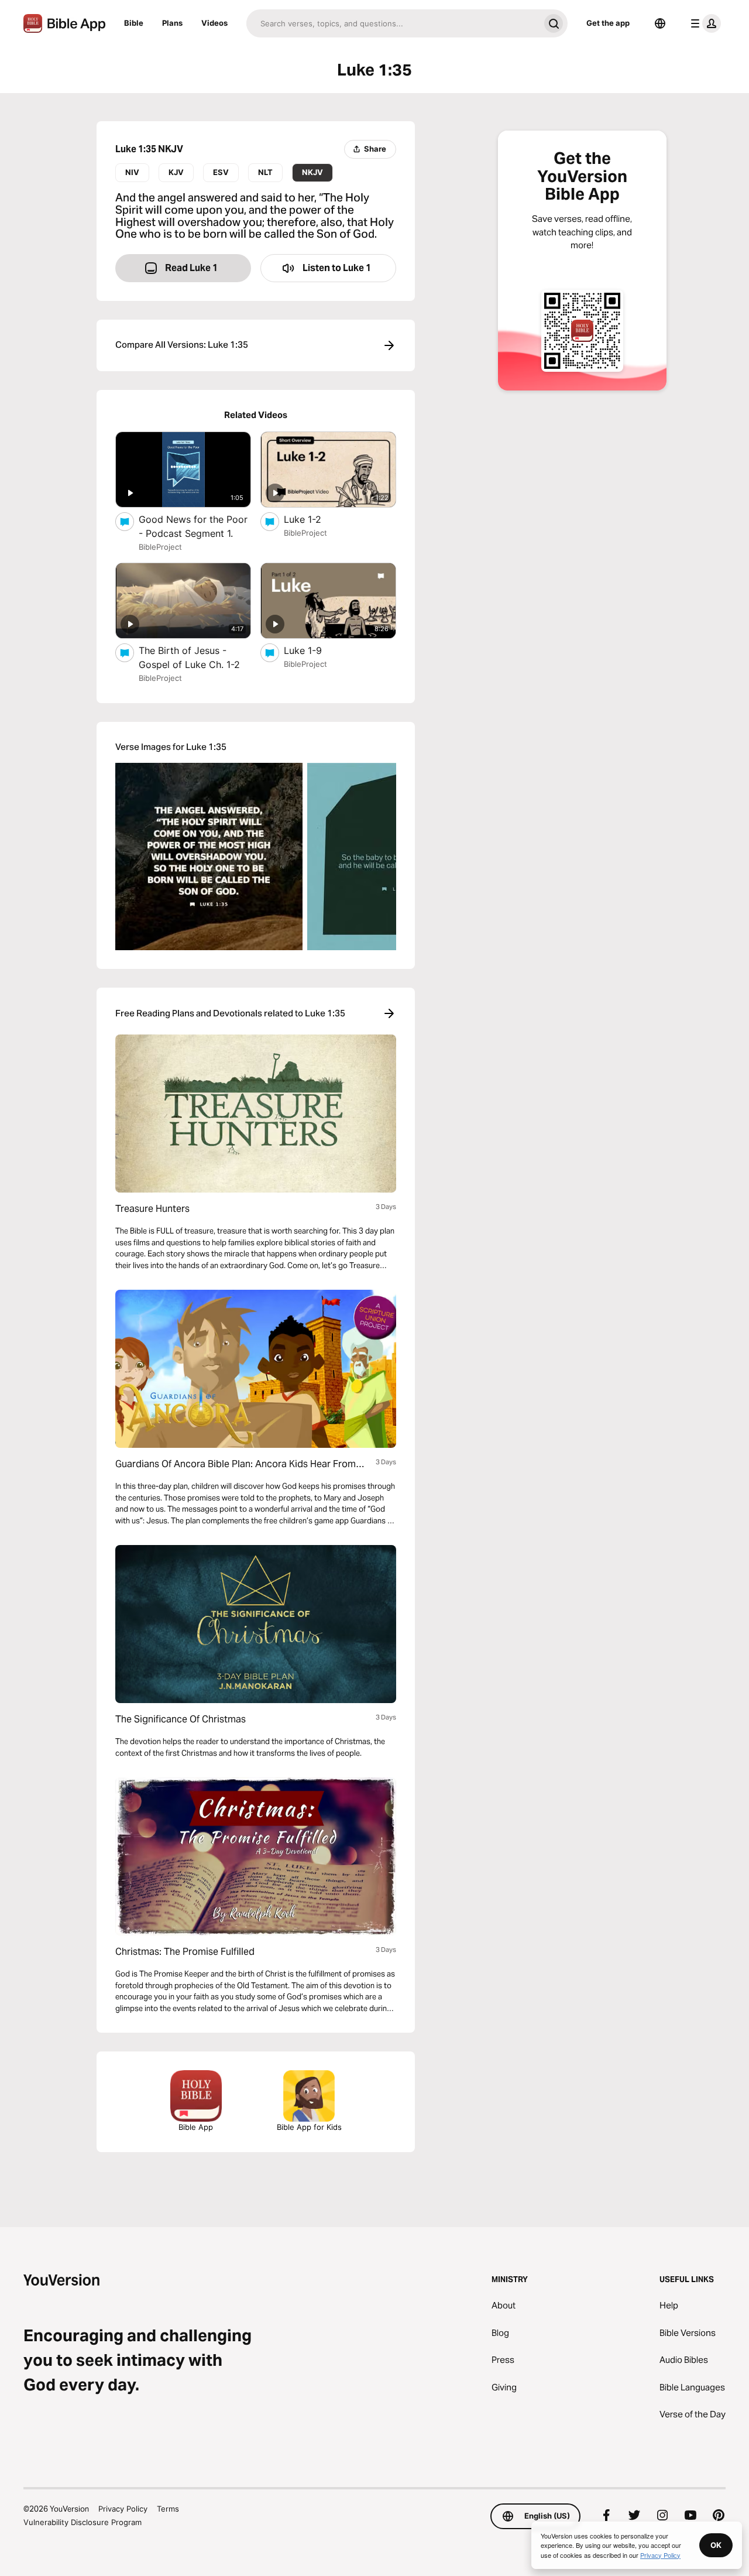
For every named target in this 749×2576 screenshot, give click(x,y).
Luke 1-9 (315, 650)
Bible (134, 23)
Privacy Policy (123, 2509)
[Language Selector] (660, 23)
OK (716, 2545)
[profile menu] (703, 23)
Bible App (196, 2127)
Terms (168, 2509)
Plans (172, 23)
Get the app (608, 23)
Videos (214, 23)
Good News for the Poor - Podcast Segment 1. (195, 526)
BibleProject (160, 547)
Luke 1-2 (314, 519)
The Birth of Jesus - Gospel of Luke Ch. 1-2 (195, 657)
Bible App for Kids (309, 2127)
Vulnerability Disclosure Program (83, 2522)
